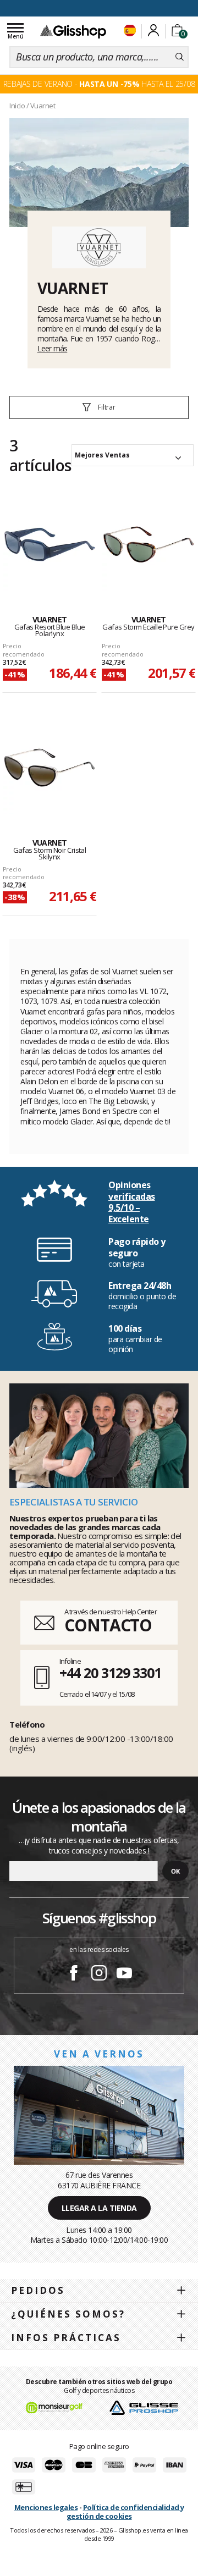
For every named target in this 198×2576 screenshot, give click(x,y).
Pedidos (38, 2290)
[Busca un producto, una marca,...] (180, 57)
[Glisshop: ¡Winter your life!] (73, 31)
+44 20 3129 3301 (110, 1673)
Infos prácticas (66, 2338)
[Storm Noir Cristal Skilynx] (50, 768)
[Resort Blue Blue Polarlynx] (50, 544)
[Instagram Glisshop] (99, 1974)
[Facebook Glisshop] (74, 1974)
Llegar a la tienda (99, 2208)
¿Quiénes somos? (68, 2314)
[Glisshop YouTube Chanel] (124, 1974)
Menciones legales (46, 2507)
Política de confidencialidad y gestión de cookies (125, 2512)
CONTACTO (108, 1625)
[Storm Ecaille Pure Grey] (148, 544)
